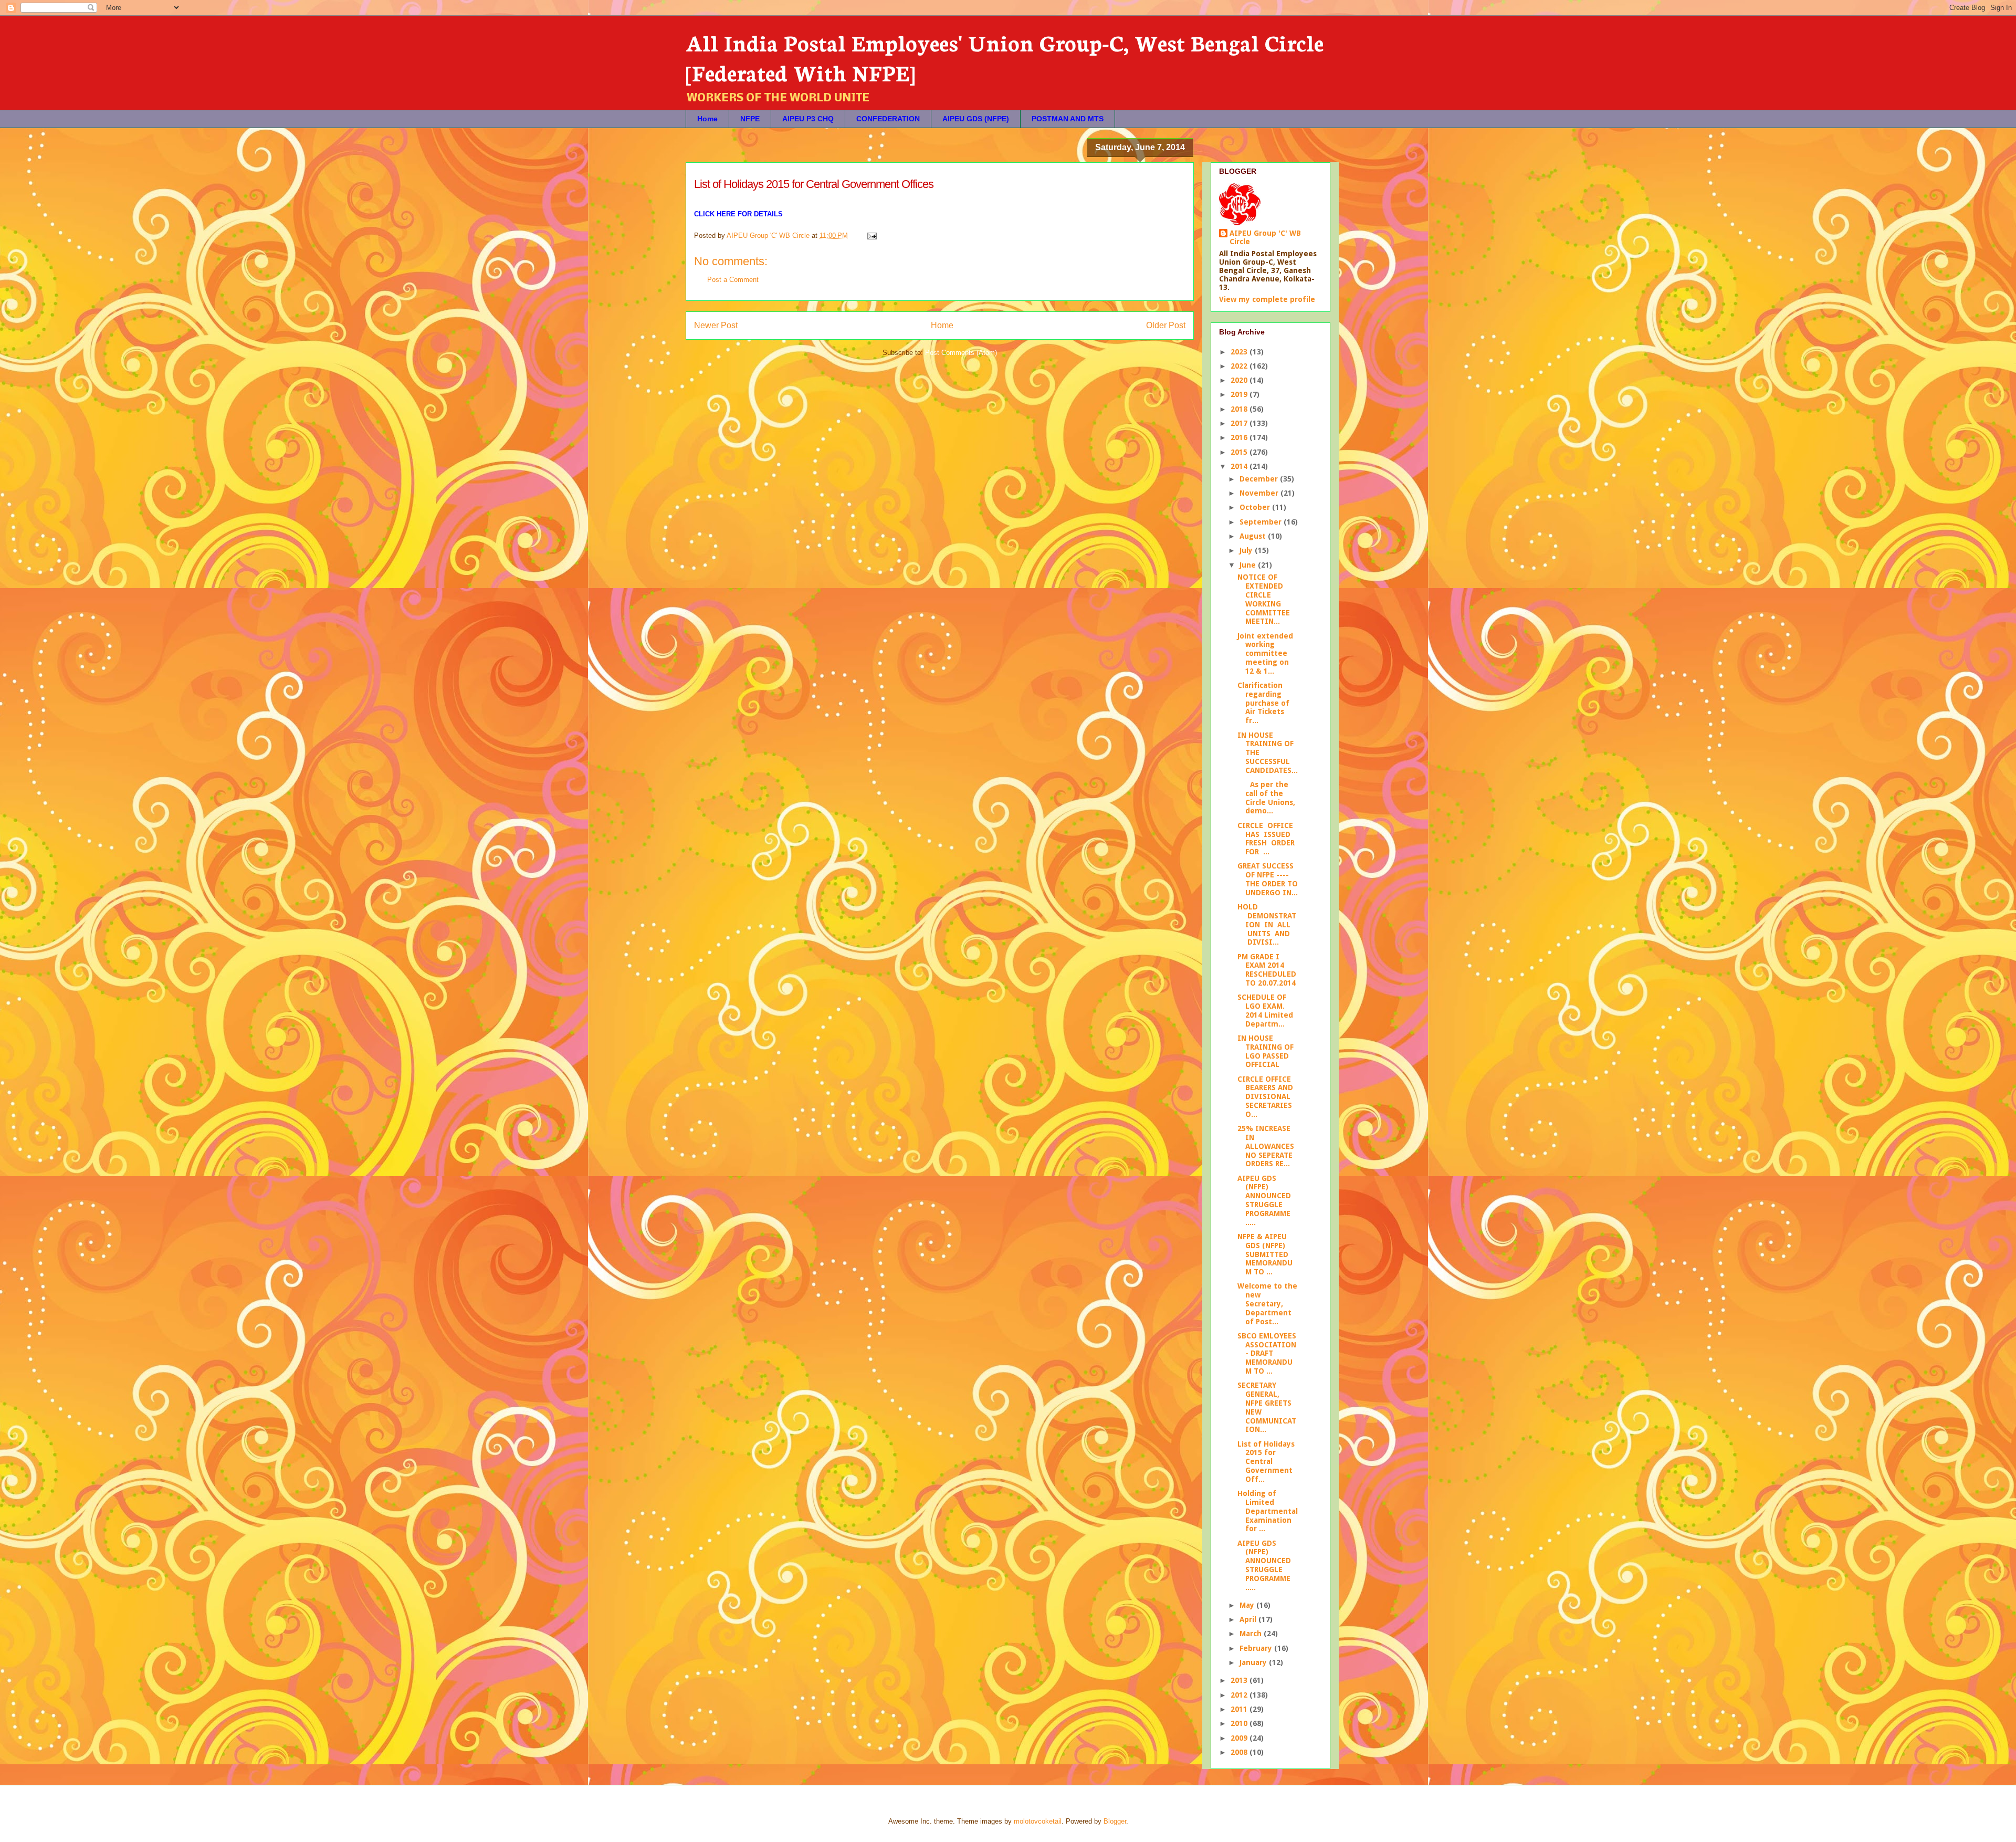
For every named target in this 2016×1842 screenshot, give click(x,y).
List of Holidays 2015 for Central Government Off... (1266, 1462)
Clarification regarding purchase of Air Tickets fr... (1263, 703)
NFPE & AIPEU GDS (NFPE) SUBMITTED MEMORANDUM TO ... (1265, 1254)
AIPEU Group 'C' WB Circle (1265, 237)
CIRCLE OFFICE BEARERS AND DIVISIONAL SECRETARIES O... (1265, 1097)
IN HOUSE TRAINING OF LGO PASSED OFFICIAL (1266, 1051)
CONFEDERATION (888, 119)
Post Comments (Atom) (961, 353)
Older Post (1166, 325)
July (1247, 550)
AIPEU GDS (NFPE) (976, 119)
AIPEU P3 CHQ (808, 119)
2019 (1240, 394)
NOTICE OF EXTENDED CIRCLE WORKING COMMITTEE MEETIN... (1264, 599)
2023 (1240, 352)
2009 (1240, 1738)
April (1249, 1619)
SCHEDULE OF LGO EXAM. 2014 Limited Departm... (1265, 1010)
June (1249, 565)
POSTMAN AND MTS (1068, 119)
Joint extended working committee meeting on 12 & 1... (1265, 653)
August (1254, 536)
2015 (1240, 452)
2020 (1240, 380)
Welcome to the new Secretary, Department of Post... (1267, 1304)
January (1254, 1662)
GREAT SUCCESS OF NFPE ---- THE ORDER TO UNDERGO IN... (1268, 879)
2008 (1240, 1752)
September (1262, 522)
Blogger (1115, 1821)
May (1248, 1605)
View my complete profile (1267, 299)
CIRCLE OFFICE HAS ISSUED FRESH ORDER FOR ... (1267, 839)
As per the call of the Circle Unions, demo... (1266, 798)
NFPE (750, 119)
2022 (1240, 366)
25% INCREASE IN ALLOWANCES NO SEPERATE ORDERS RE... (1266, 1146)
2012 (1240, 1695)
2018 (1240, 409)
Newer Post (716, 325)
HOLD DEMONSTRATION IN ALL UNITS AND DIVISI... (1267, 924)
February (1257, 1648)
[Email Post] (871, 236)
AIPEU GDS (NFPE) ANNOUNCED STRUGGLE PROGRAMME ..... (1264, 1200)
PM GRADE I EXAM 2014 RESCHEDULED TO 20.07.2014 (1267, 970)
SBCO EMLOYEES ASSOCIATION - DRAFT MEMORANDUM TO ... (1267, 1353)
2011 (1240, 1709)
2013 (1240, 1680)
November (1260, 493)
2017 (1240, 423)
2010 (1240, 1723)
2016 (1240, 437)
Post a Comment (733, 280)
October (1256, 507)
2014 (1240, 466)
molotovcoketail (1038, 1821)
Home (707, 119)
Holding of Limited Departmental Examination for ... (1268, 1511)
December (1260, 479)
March (1252, 1634)
